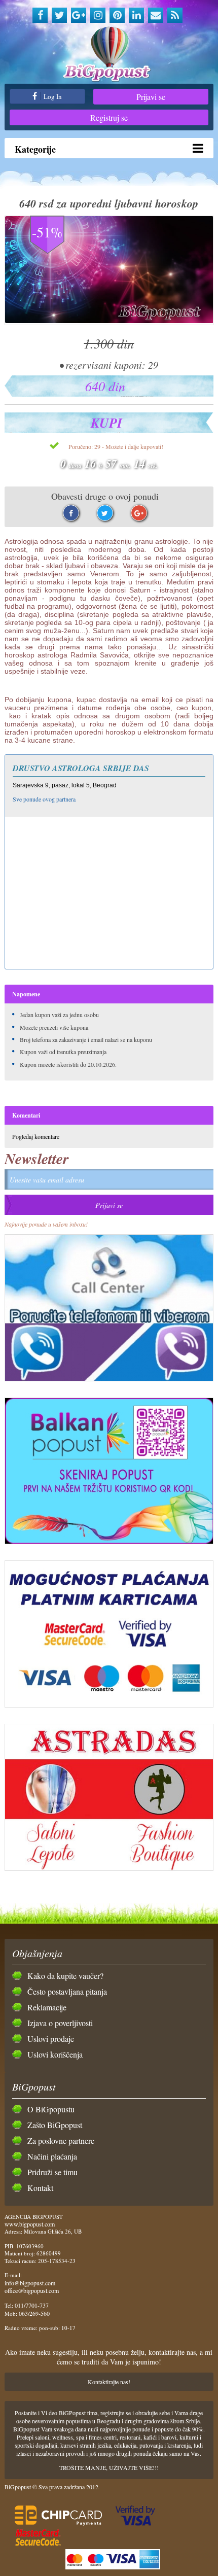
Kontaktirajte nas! (109, 2382)
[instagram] (98, 15)
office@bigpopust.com (32, 2290)
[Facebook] (40, 15)
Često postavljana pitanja (67, 1991)
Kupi (106, 423)
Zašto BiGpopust (55, 2125)
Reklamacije (47, 2007)
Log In (52, 96)
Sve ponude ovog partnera (44, 799)
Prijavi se (151, 97)
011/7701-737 (32, 2305)
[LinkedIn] (136, 15)
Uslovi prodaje (51, 2039)
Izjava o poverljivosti (60, 2023)
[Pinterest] (117, 15)
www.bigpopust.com (30, 2224)
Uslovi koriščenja (55, 2054)
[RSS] (175, 15)
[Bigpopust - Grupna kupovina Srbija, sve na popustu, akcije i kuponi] (109, 55)
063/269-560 (34, 2313)
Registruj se (109, 117)
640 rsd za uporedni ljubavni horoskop (109, 203)
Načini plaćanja (52, 2156)
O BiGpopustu (51, 2109)
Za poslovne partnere (61, 2140)
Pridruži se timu (52, 2172)
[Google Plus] (79, 15)
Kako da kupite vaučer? (65, 1976)
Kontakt (40, 2188)
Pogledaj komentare (36, 1136)
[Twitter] (59, 15)
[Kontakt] (156, 15)
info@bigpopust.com (30, 2283)
